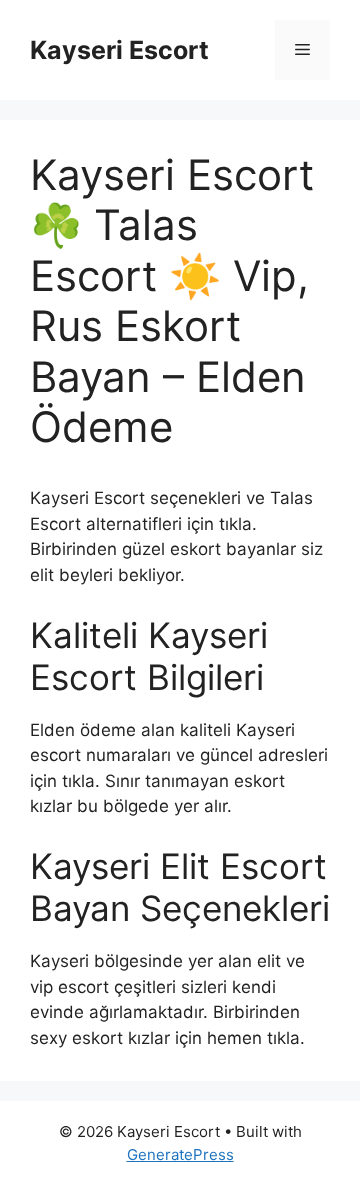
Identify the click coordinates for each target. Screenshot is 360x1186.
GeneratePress (180, 1154)
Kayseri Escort (119, 50)
